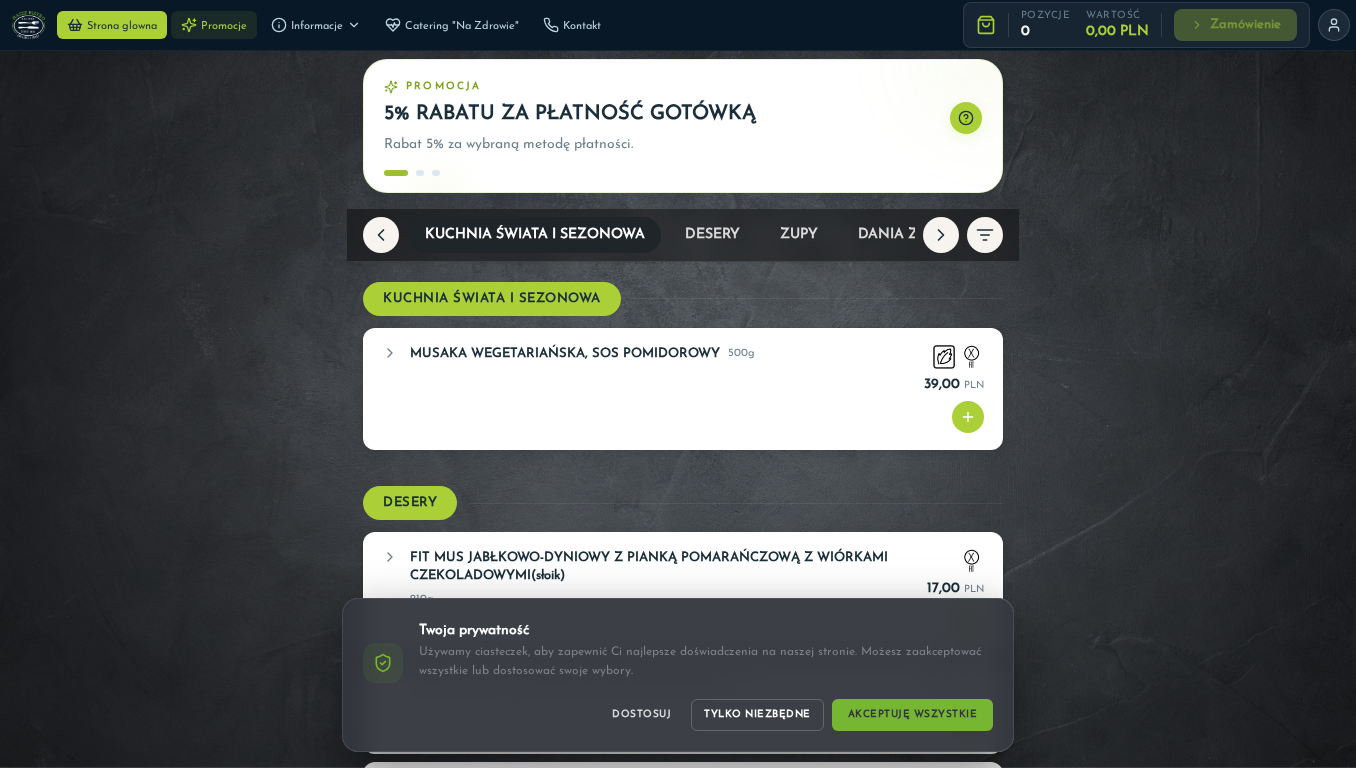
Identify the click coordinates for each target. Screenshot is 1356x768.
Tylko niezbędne (757, 714)
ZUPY (799, 234)
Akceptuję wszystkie (913, 714)
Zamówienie (1245, 24)
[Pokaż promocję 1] (396, 173)
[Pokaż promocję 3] (444, 173)
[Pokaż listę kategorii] (985, 235)
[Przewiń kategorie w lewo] (381, 235)
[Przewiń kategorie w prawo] (941, 235)
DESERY (712, 234)
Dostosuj (641, 714)
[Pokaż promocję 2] (420, 173)
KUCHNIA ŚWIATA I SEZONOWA (535, 234)
